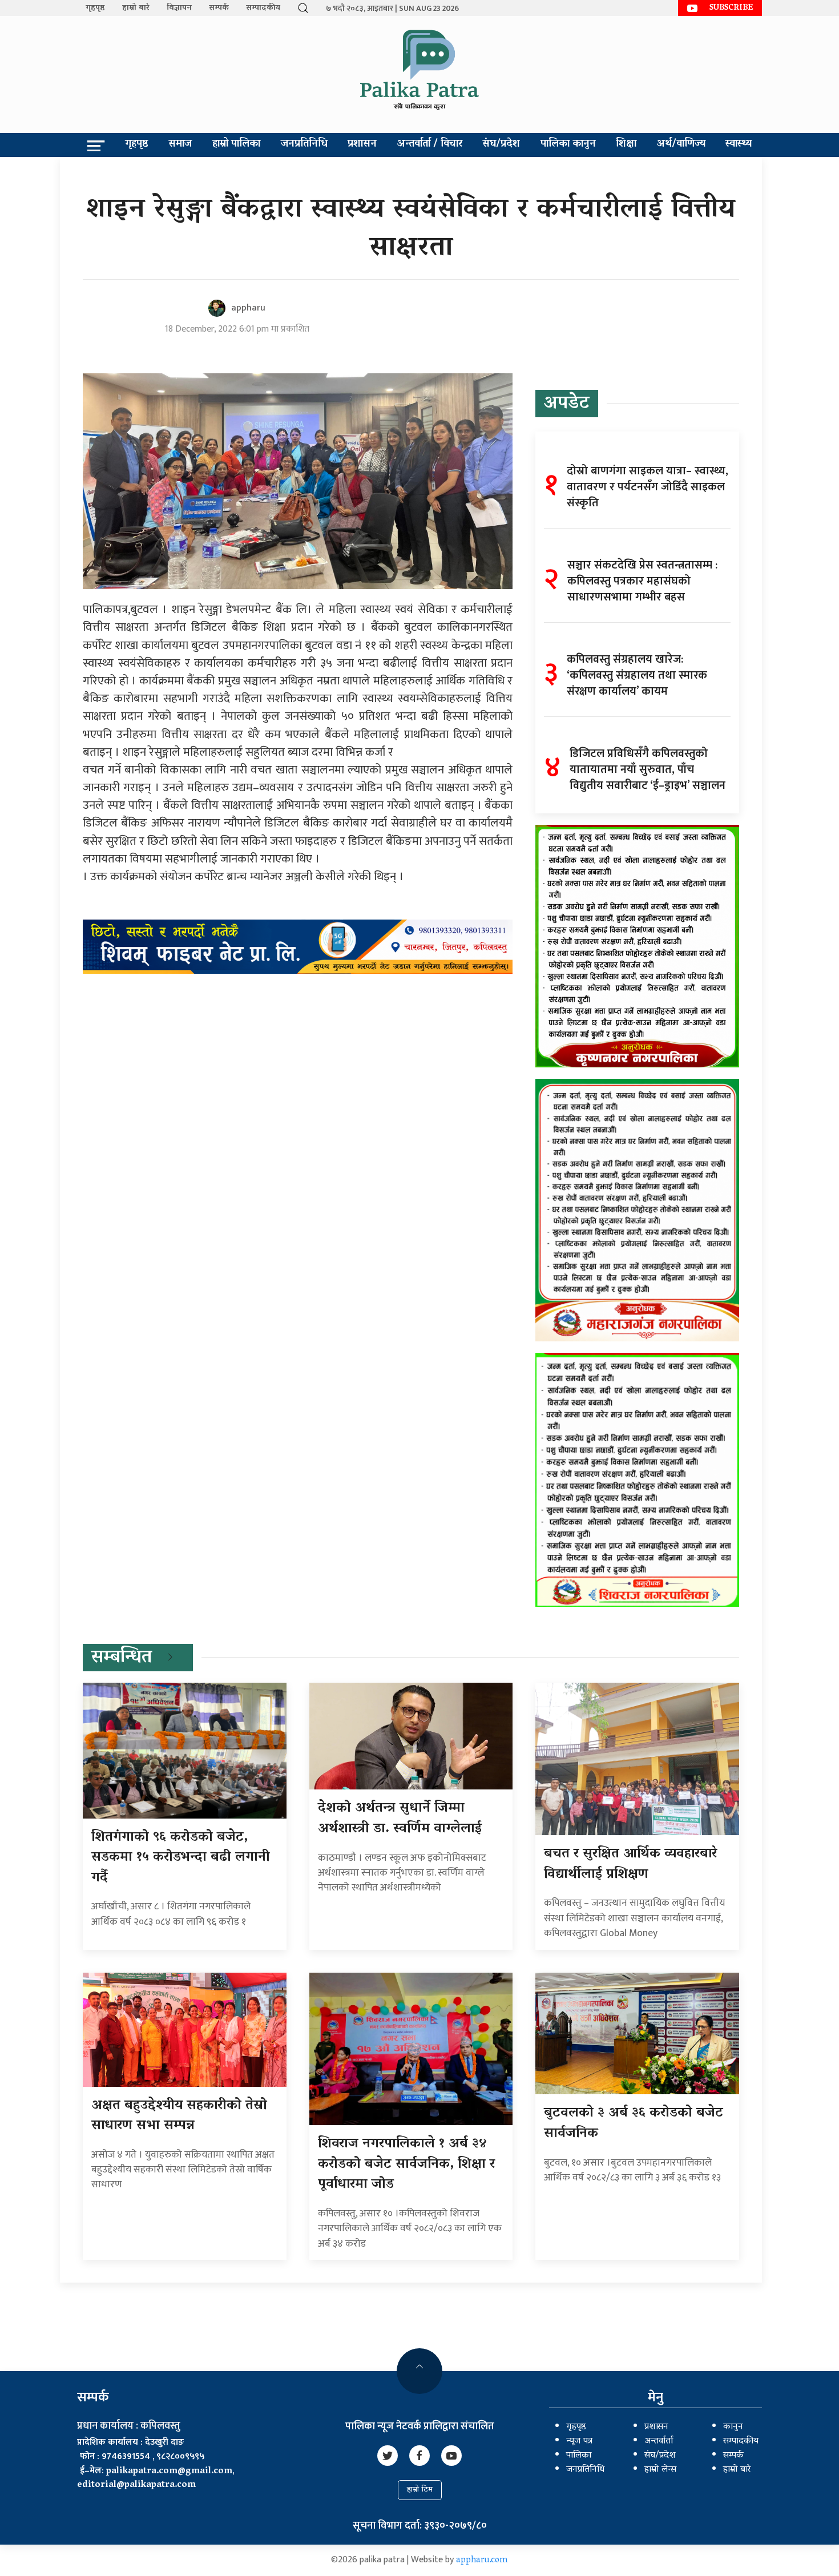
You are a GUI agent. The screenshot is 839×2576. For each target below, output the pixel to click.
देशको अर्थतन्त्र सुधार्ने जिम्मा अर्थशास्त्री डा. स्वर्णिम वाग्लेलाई (400, 1819)
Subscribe (731, 8)
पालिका (579, 2456)
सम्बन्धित (122, 1658)
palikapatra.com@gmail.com (169, 2472)
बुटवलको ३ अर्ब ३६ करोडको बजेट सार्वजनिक (634, 2124)
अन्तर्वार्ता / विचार (430, 144)
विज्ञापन (179, 8)
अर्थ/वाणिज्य (681, 144)
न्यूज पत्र (579, 2441)
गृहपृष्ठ (95, 8)
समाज (180, 144)
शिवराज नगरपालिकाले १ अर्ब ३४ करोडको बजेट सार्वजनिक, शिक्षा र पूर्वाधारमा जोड (406, 2164)
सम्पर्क (219, 8)
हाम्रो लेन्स (660, 2470)
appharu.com (482, 2561)
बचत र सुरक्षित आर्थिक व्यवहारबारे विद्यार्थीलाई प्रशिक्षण (630, 1865)
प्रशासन (362, 144)
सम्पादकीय (263, 8)
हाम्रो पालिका (236, 144)
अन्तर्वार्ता (659, 2441)
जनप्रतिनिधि (304, 144)
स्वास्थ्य (739, 144)
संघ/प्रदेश (501, 144)
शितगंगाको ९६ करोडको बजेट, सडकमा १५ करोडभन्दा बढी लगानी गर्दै (181, 1858)
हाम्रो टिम (420, 2490)
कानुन (733, 2427)
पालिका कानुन (568, 144)
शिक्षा (626, 144)
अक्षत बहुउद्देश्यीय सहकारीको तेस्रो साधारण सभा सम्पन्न (179, 2116)
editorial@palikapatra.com (136, 2485)
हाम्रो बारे (136, 8)
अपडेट (567, 404)
